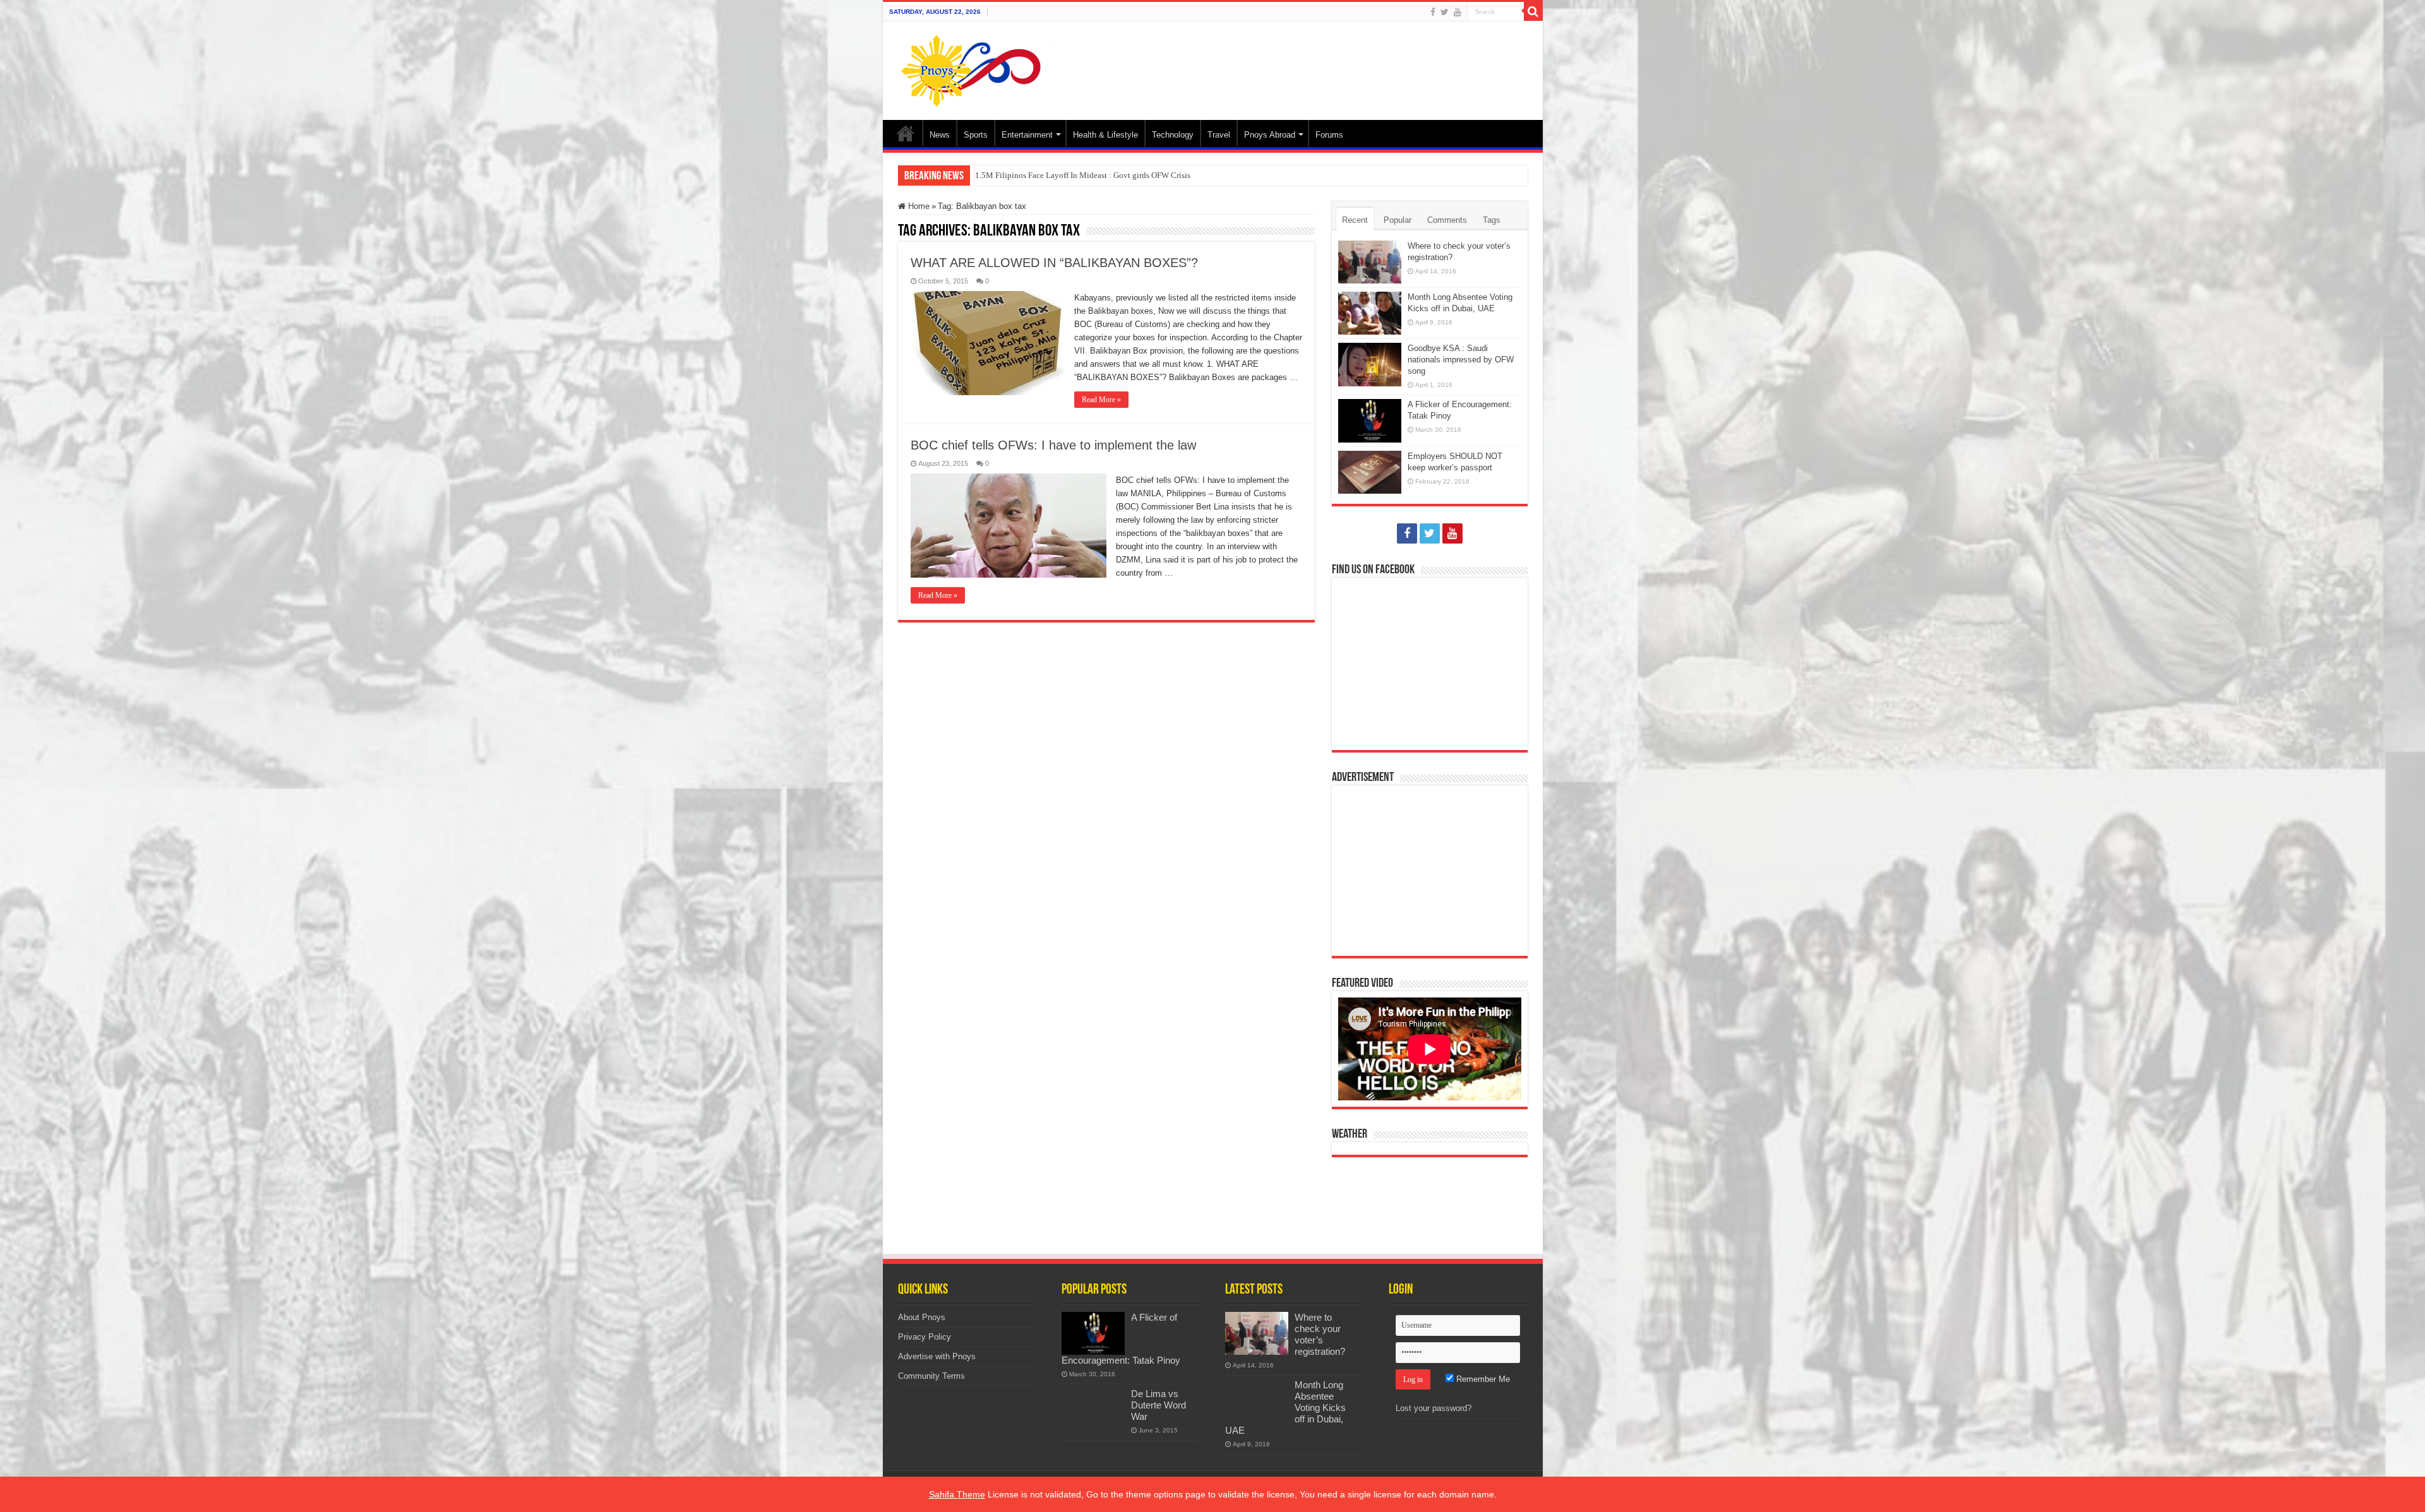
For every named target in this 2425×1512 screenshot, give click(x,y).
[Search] (1533, 11)
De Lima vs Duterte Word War (1159, 1405)
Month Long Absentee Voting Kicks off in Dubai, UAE (1068, 175)
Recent (1355, 220)
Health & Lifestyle (1105, 135)
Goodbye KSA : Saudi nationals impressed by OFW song (1461, 360)
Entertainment (1027, 135)
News (940, 135)
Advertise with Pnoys (937, 1356)
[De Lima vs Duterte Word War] (1093, 1410)
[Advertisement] (1303, 63)
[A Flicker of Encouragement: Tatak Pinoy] (1093, 1333)
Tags (1492, 220)
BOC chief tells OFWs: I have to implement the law (1053, 445)
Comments (1447, 220)
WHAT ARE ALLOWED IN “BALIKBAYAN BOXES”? (1054, 263)
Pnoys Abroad (1270, 135)
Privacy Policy (925, 1337)
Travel (1219, 135)
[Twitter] (1445, 12)
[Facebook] (1433, 12)
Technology (1173, 135)
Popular (1398, 220)
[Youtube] (1458, 12)
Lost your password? (1434, 1408)
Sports (976, 135)
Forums (1329, 135)
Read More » (1101, 400)
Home (906, 133)
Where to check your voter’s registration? (1320, 1334)
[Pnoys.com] (979, 68)
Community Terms (931, 1376)
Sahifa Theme (957, 1494)
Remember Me (1482, 1379)
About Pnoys (922, 1317)
